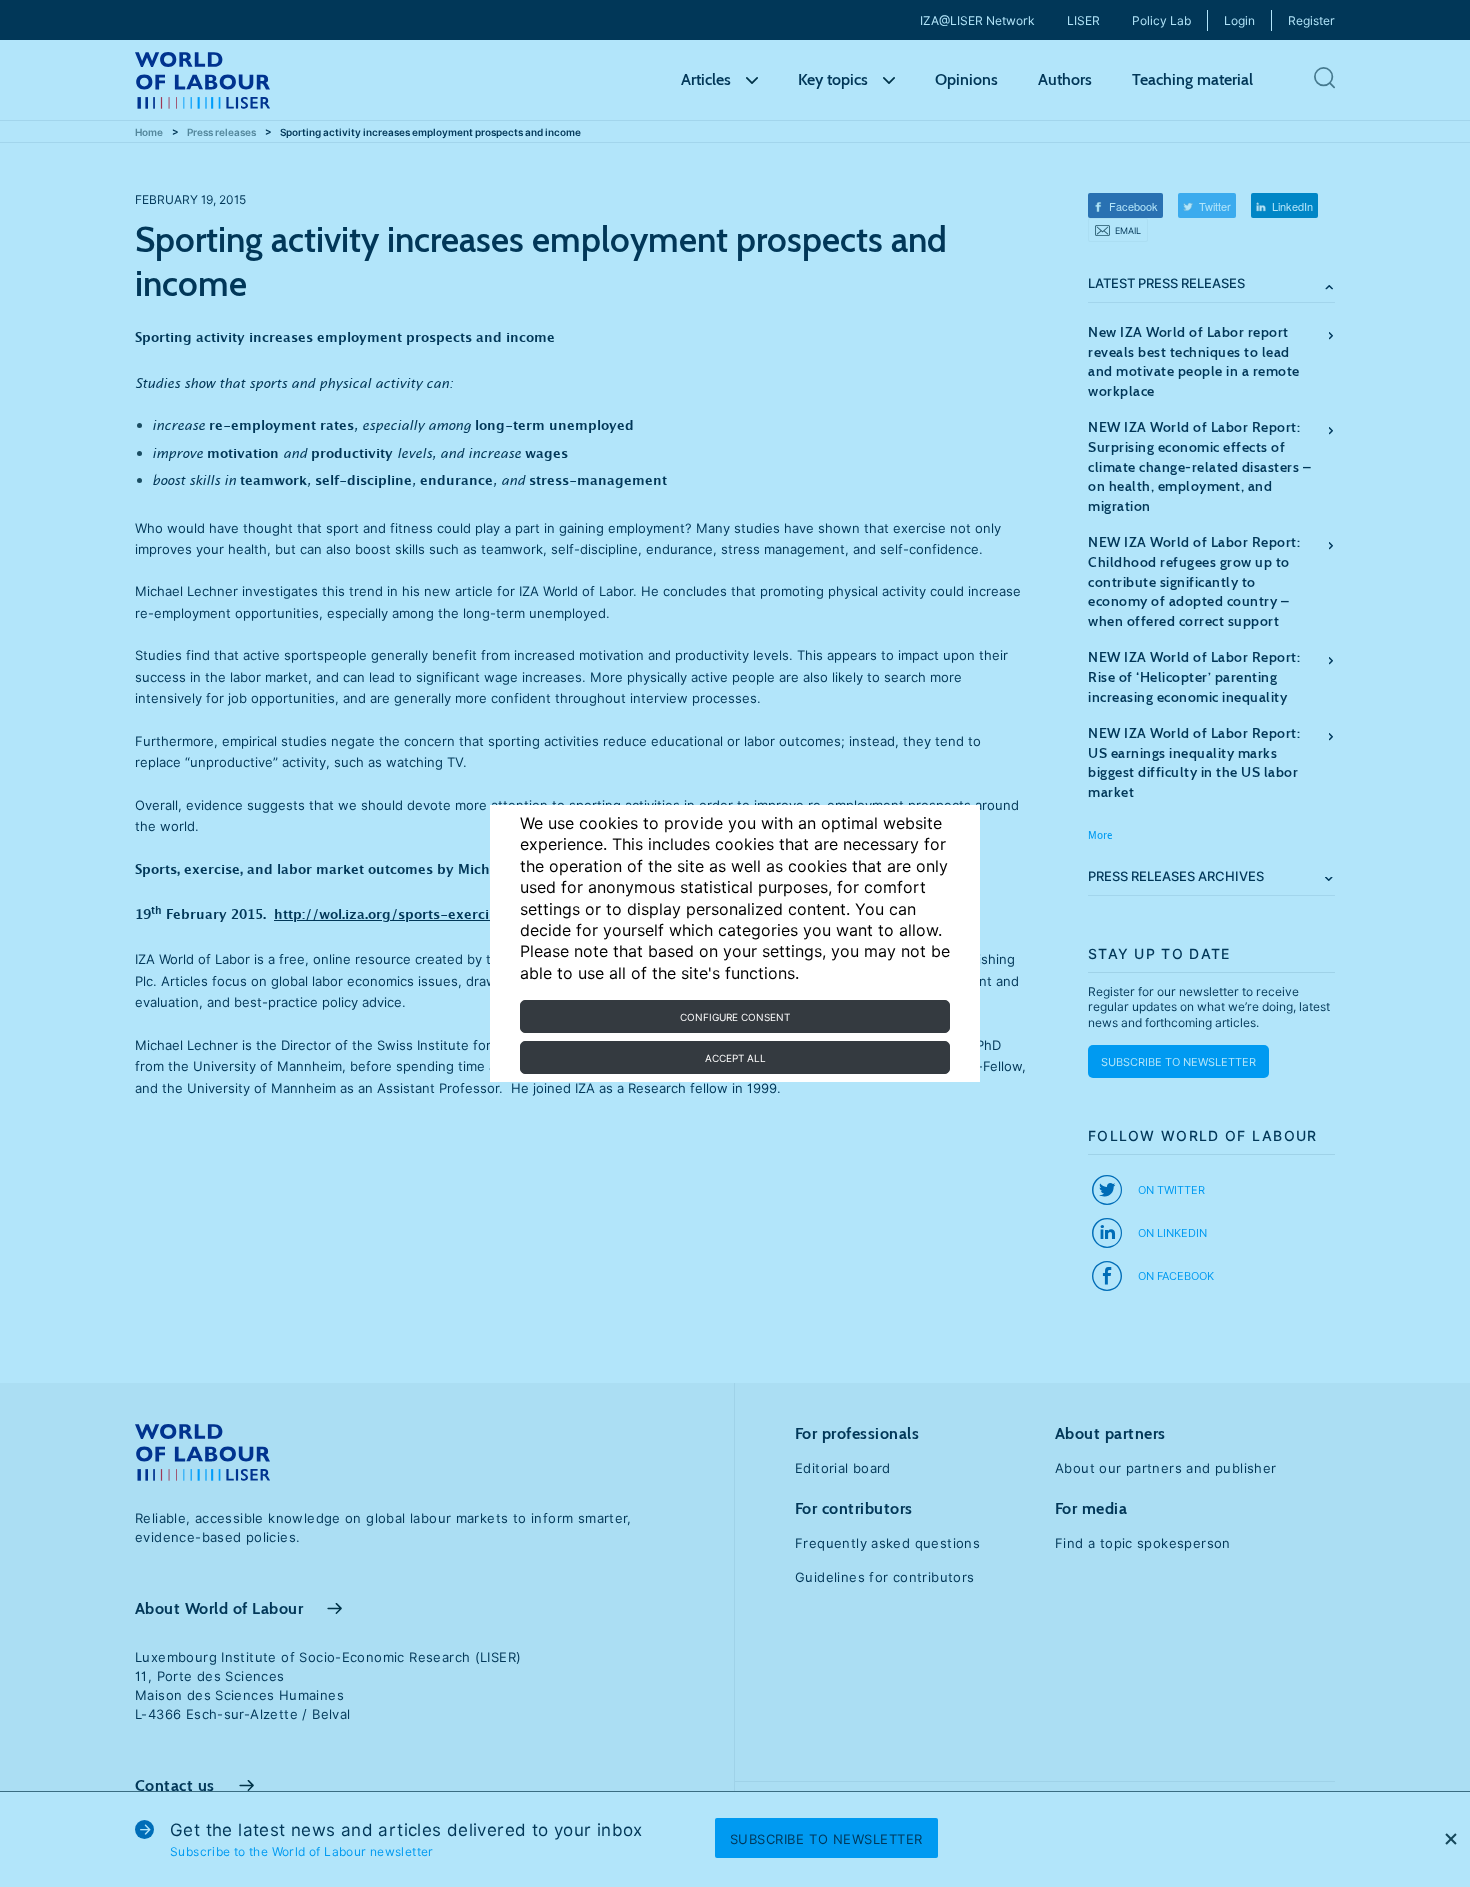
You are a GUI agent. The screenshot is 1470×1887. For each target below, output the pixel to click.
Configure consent (735, 1017)
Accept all (735, 1058)
